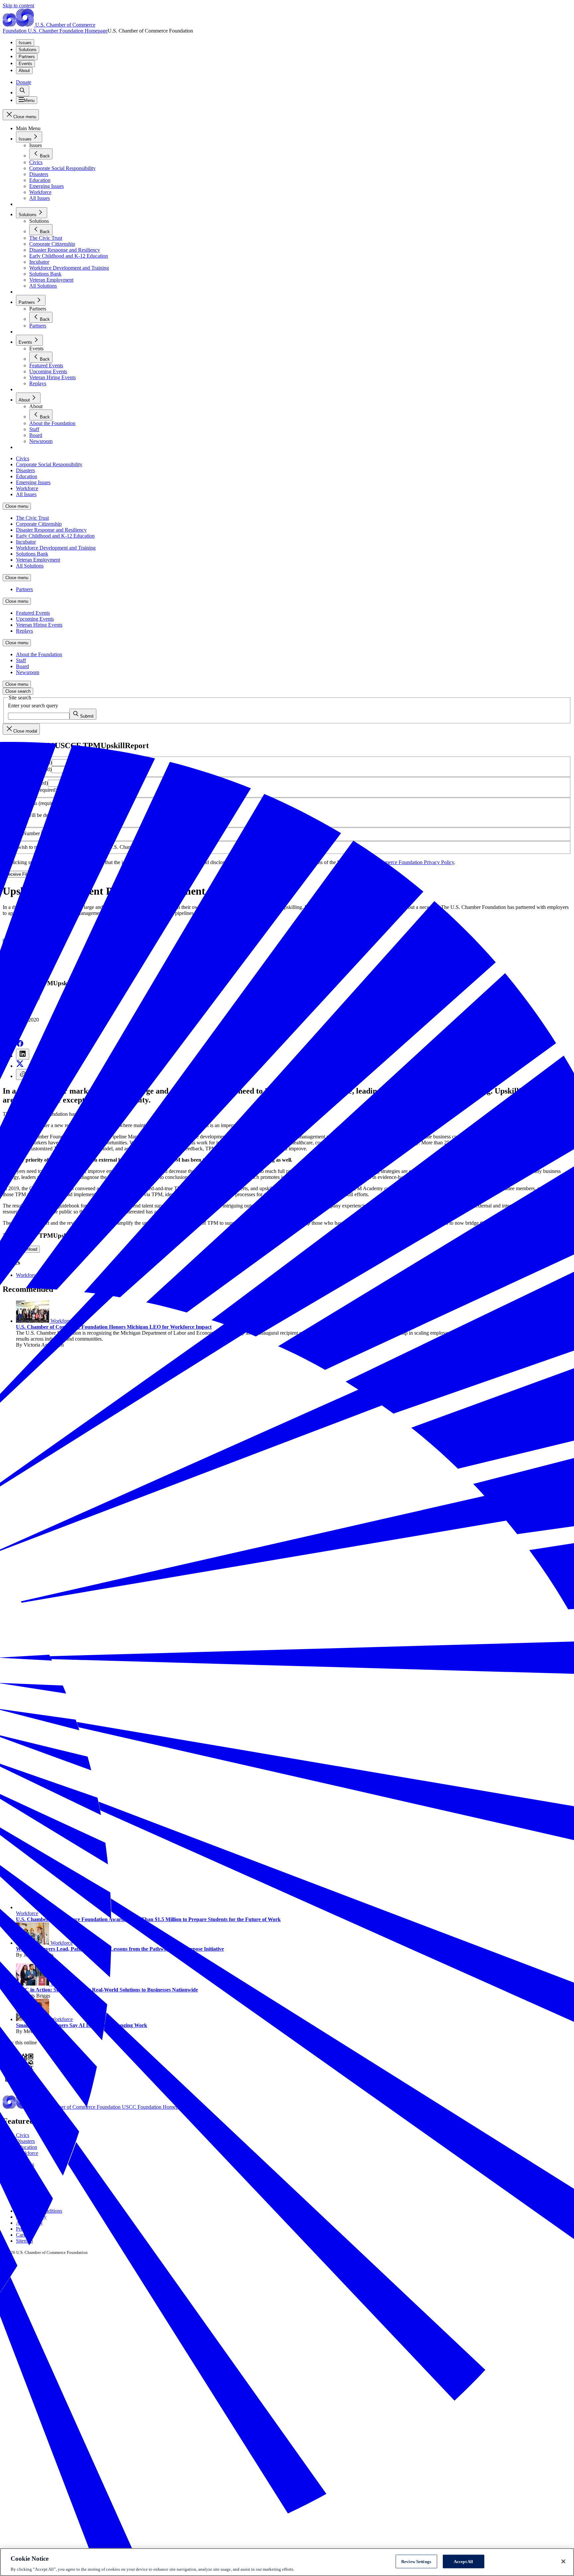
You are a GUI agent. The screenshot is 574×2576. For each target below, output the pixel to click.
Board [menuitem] (22, 666)
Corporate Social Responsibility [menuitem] (49, 464)
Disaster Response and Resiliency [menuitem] (51, 530)
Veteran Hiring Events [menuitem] (39, 625)
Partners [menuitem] (24, 589)
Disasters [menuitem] (25, 470)
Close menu (17, 506)
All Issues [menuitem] (26, 494)
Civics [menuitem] (23, 458)
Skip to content (18, 5)
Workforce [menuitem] (27, 488)
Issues (25, 43)
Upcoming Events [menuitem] (35, 619)
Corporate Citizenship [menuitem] (39, 524)
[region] (287, 2562)
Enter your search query (33, 706)
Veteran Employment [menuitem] (38, 560)
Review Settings (416, 2561)
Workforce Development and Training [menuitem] (56, 548)
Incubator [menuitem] (26, 542)
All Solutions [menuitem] (30, 566)
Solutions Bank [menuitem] (32, 554)
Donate (24, 82)
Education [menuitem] (27, 476)
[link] (23, 91)
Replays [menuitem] (24, 631)
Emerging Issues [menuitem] (33, 482)
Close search (18, 691)
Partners (27, 57)
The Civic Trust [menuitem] (32, 518)
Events (25, 64)
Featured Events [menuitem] (33, 613)
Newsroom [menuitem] (28, 672)
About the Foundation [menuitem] (39, 654)
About (24, 71)
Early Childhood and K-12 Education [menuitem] (55, 536)
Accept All (463, 2561)
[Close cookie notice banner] (563, 2561)
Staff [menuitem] (21, 660)
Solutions (28, 50)
